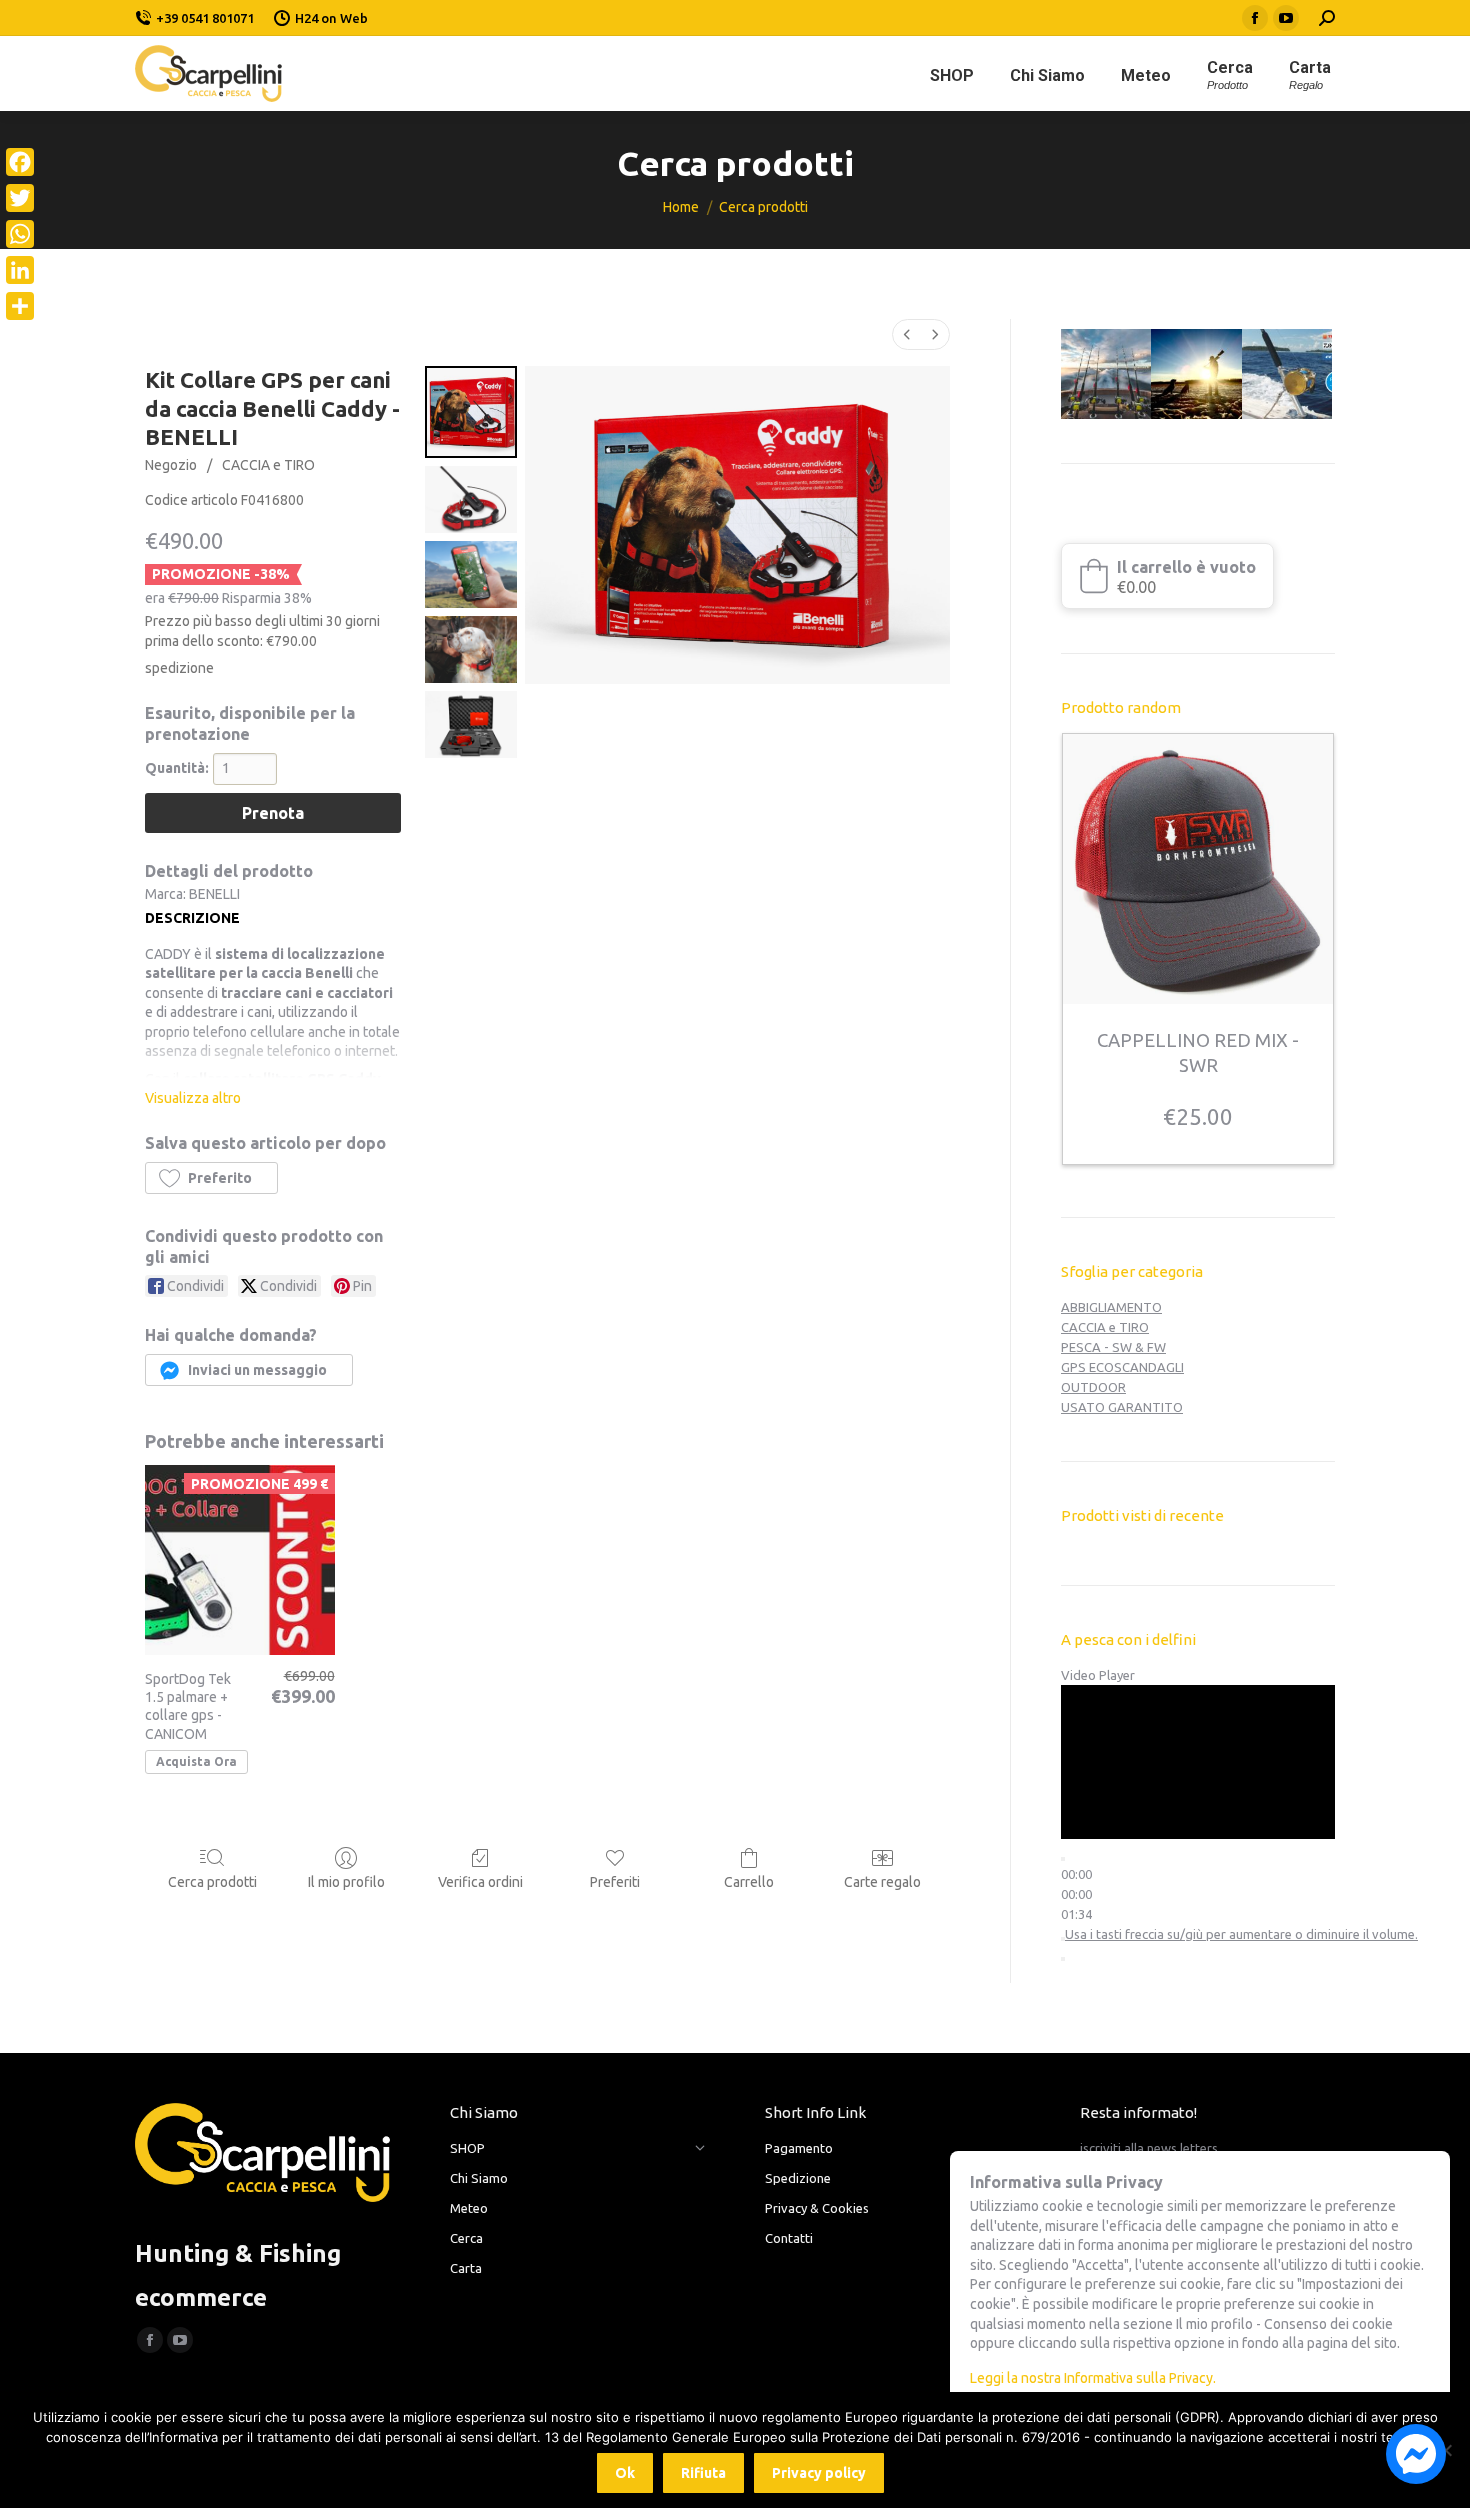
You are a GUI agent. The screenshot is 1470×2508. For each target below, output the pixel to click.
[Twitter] (20, 198)
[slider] (1076, 1894)
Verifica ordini (480, 1882)
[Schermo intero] (1063, 1959)
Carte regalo (882, 1882)
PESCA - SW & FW (1113, 1347)
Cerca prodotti (212, 1882)
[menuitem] (907, 334)
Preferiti (615, 1882)
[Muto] (1063, 1939)
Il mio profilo (346, 1882)
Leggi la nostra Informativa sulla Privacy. (1093, 2378)
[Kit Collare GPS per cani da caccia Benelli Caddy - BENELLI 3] (471, 649)
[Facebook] (20, 162)
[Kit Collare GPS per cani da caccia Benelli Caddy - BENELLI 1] (471, 499)
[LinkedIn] (20, 270)
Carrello (749, 1882)
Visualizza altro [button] (193, 1098)
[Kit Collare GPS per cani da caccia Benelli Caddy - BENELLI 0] (471, 412)
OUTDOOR (1093, 1387)
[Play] (1063, 1859)
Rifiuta (703, 2473)
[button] (211, 1178)
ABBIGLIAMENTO (1111, 1307)
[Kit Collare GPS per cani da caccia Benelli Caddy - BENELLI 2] (471, 574)
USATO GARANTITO (1122, 1407)
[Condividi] (20, 306)
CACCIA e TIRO (268, 465)
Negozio (171, 465)
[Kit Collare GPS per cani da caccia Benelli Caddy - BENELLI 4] (471, 724)
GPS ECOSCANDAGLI (1122, 1367)
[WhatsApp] (20, 234)
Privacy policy (819, 2473)
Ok (625, 2473)
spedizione (179, 668)
